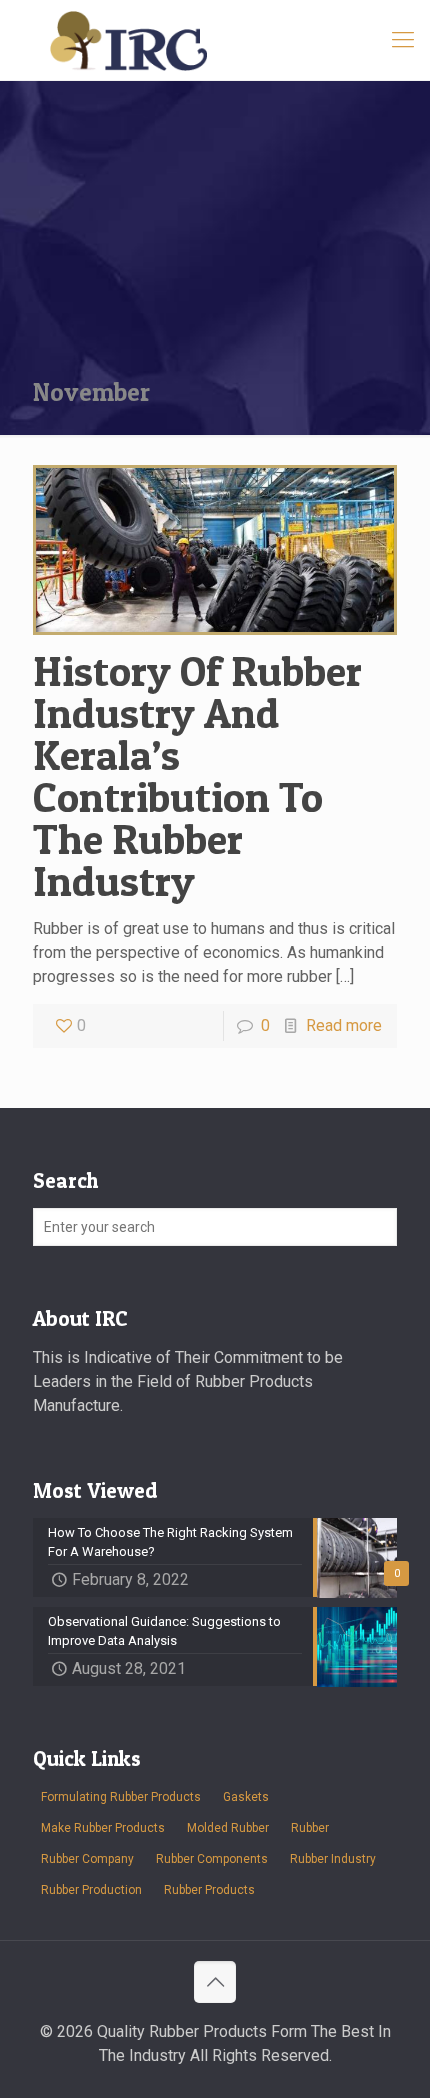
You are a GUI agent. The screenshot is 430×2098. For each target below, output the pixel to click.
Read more (344, 1025)
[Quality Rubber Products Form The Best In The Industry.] (215, 40)
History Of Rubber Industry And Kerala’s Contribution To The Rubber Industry (197, 775)
